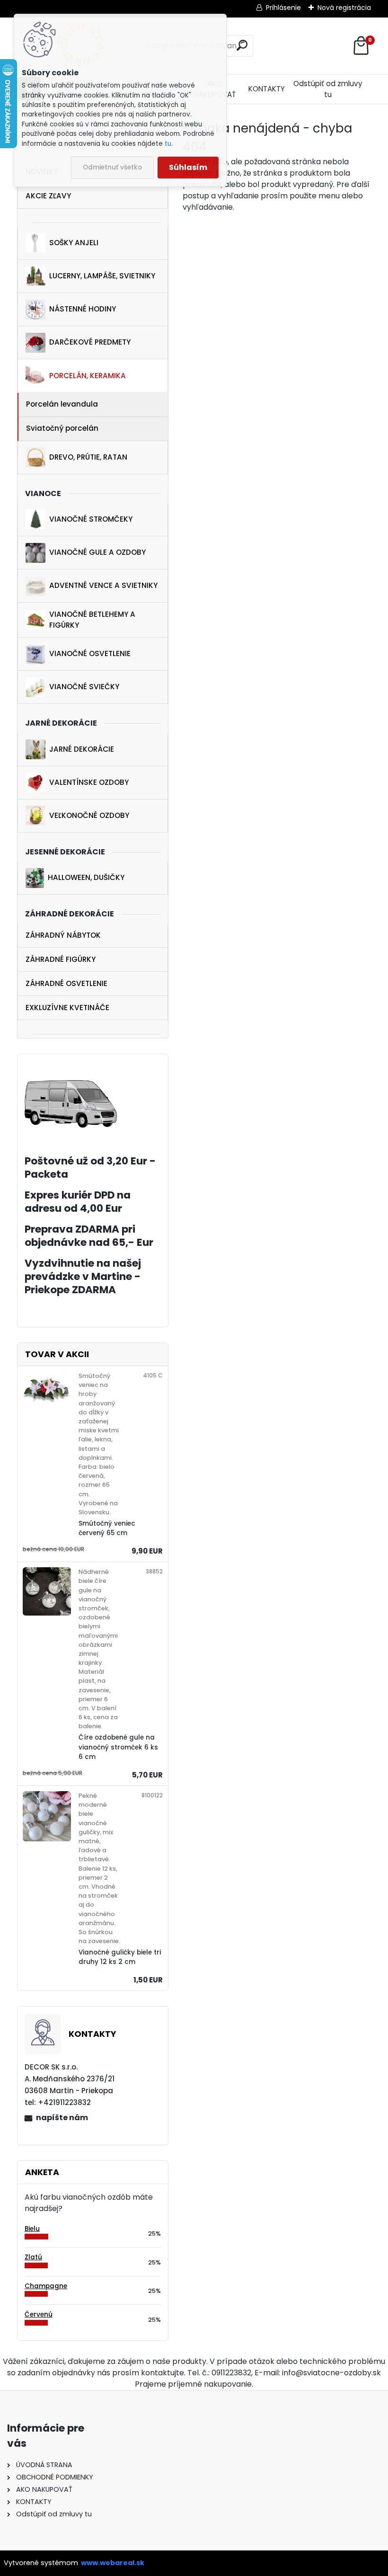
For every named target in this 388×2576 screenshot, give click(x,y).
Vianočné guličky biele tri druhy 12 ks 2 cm (120, 1957)
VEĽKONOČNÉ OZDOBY (89, 815)
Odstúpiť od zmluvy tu (328, 89)
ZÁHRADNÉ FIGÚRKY (61, 959)
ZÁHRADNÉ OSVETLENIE (66, 983)
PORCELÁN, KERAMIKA (88, 376)
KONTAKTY (267, 89)
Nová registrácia (344, 8)
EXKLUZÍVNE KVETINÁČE (67, 1008)
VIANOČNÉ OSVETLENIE (90, 653)
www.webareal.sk (113, 2563)
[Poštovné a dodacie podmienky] (71, 1086)
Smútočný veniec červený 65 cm (107, 1528)
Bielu (32, 2229)
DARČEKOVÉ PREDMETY (90, 342)
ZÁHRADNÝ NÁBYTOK (63, 935)
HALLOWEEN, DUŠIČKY (86, 877)
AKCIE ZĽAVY (48, 196)
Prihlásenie (283, 8)
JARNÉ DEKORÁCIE (82, 749)
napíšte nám (62, 2118)
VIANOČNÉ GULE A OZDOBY (97, 552)
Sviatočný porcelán (62, 428)
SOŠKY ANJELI (74, 243)
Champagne (46, 2286)
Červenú (39, 2314)
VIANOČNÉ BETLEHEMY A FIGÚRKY (92, 620)
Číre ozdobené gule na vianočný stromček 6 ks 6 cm (118, 1747)
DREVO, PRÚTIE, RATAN (88, 457)
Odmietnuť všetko (112, 167)
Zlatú (33, 2257)
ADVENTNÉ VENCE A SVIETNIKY (103, 585)
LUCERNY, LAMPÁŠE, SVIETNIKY (102, 276)
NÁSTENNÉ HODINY (83, 309)
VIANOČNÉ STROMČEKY (91, 519)
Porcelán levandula (62, 404)
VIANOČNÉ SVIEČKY (84, 687)
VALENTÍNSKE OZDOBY (89, 782)
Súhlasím (188, 167)
